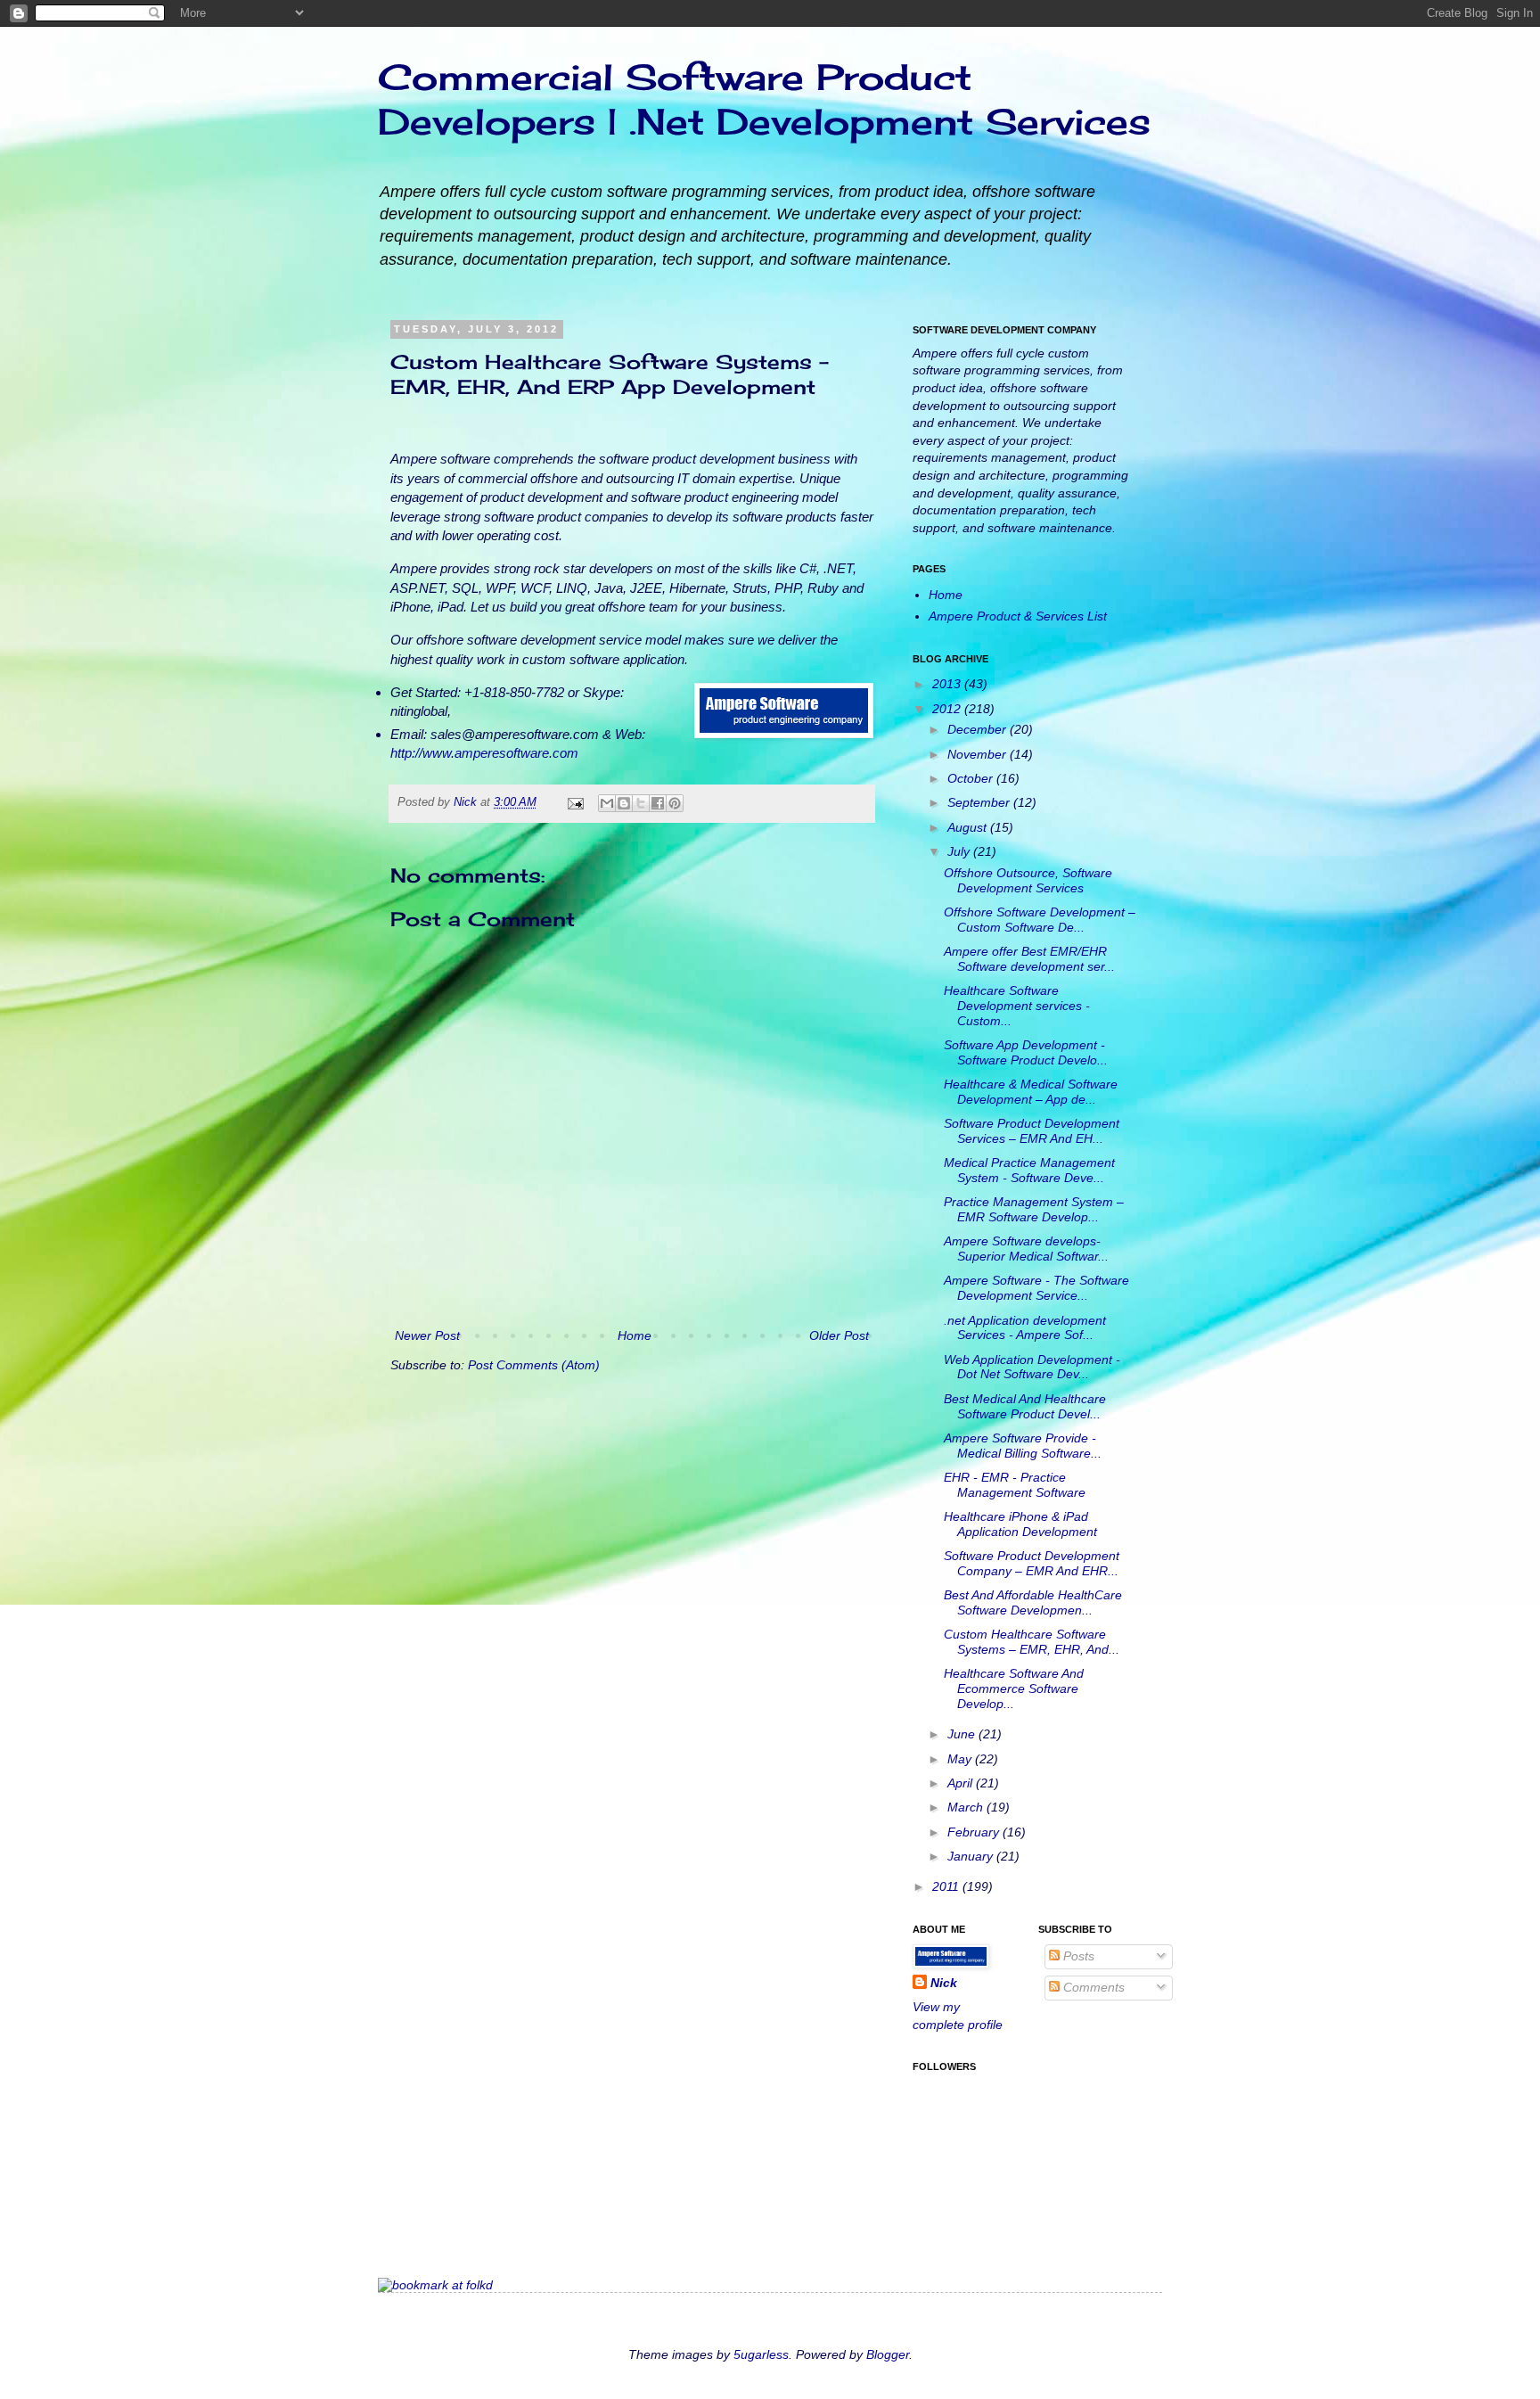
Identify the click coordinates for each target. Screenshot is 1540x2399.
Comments (1092, 1987)
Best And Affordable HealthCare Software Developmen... (1033, 1602)
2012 (948, 709)
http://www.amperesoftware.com (484, 753)
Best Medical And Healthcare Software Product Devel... (1025, 1406)
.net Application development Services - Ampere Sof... (1025, 1328)
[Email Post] (575, 802)
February (975, 1832)
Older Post (839, 1335)
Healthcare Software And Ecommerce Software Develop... (1014, 1688)
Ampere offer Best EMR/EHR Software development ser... (1029, 959)
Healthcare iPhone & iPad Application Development (1020, 1524)
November (979, 754)
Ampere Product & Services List (1018, 616)
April (962, 1783)
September (980, 802)
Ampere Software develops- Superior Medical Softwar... (1026, 1249)
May (961, 1759)
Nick (467, 802)
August (969, 827)
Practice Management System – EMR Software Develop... (1034, 1209)
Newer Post (427, 1335)
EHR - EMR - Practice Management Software (1015, 1485)
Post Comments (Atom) (534, 1365)
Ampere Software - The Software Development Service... (1036, 1288)
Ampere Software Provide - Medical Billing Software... (1023, 1446)
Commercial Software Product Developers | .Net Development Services (764, 99)
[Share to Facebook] (658, 803)
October (972, 778)
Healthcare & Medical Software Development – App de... (1031, 1092)
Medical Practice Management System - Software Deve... (1029, 1170)
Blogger (888, 2354)
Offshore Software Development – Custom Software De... (1040, 920)
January (972, 1856)
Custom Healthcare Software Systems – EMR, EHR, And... (1032, 1642)
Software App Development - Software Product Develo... (1026, 1052)
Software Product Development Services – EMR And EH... (1032, 1131)
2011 (947, 1886)
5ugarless (761, 2354)
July (960, 851)
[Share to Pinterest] (675, 803)
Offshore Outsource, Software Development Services (1028, 880)
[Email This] (607, 803)
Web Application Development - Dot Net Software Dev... (1032, 1367)
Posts (1077, 1956)
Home (635, 1335)
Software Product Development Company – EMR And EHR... (1032, 1563)
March (967, 1807)
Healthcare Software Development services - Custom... (1017, 1006)
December (979, 729)
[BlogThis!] (624, 803)
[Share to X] (641, 803)
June (963, 1734)
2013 (948, 684)
